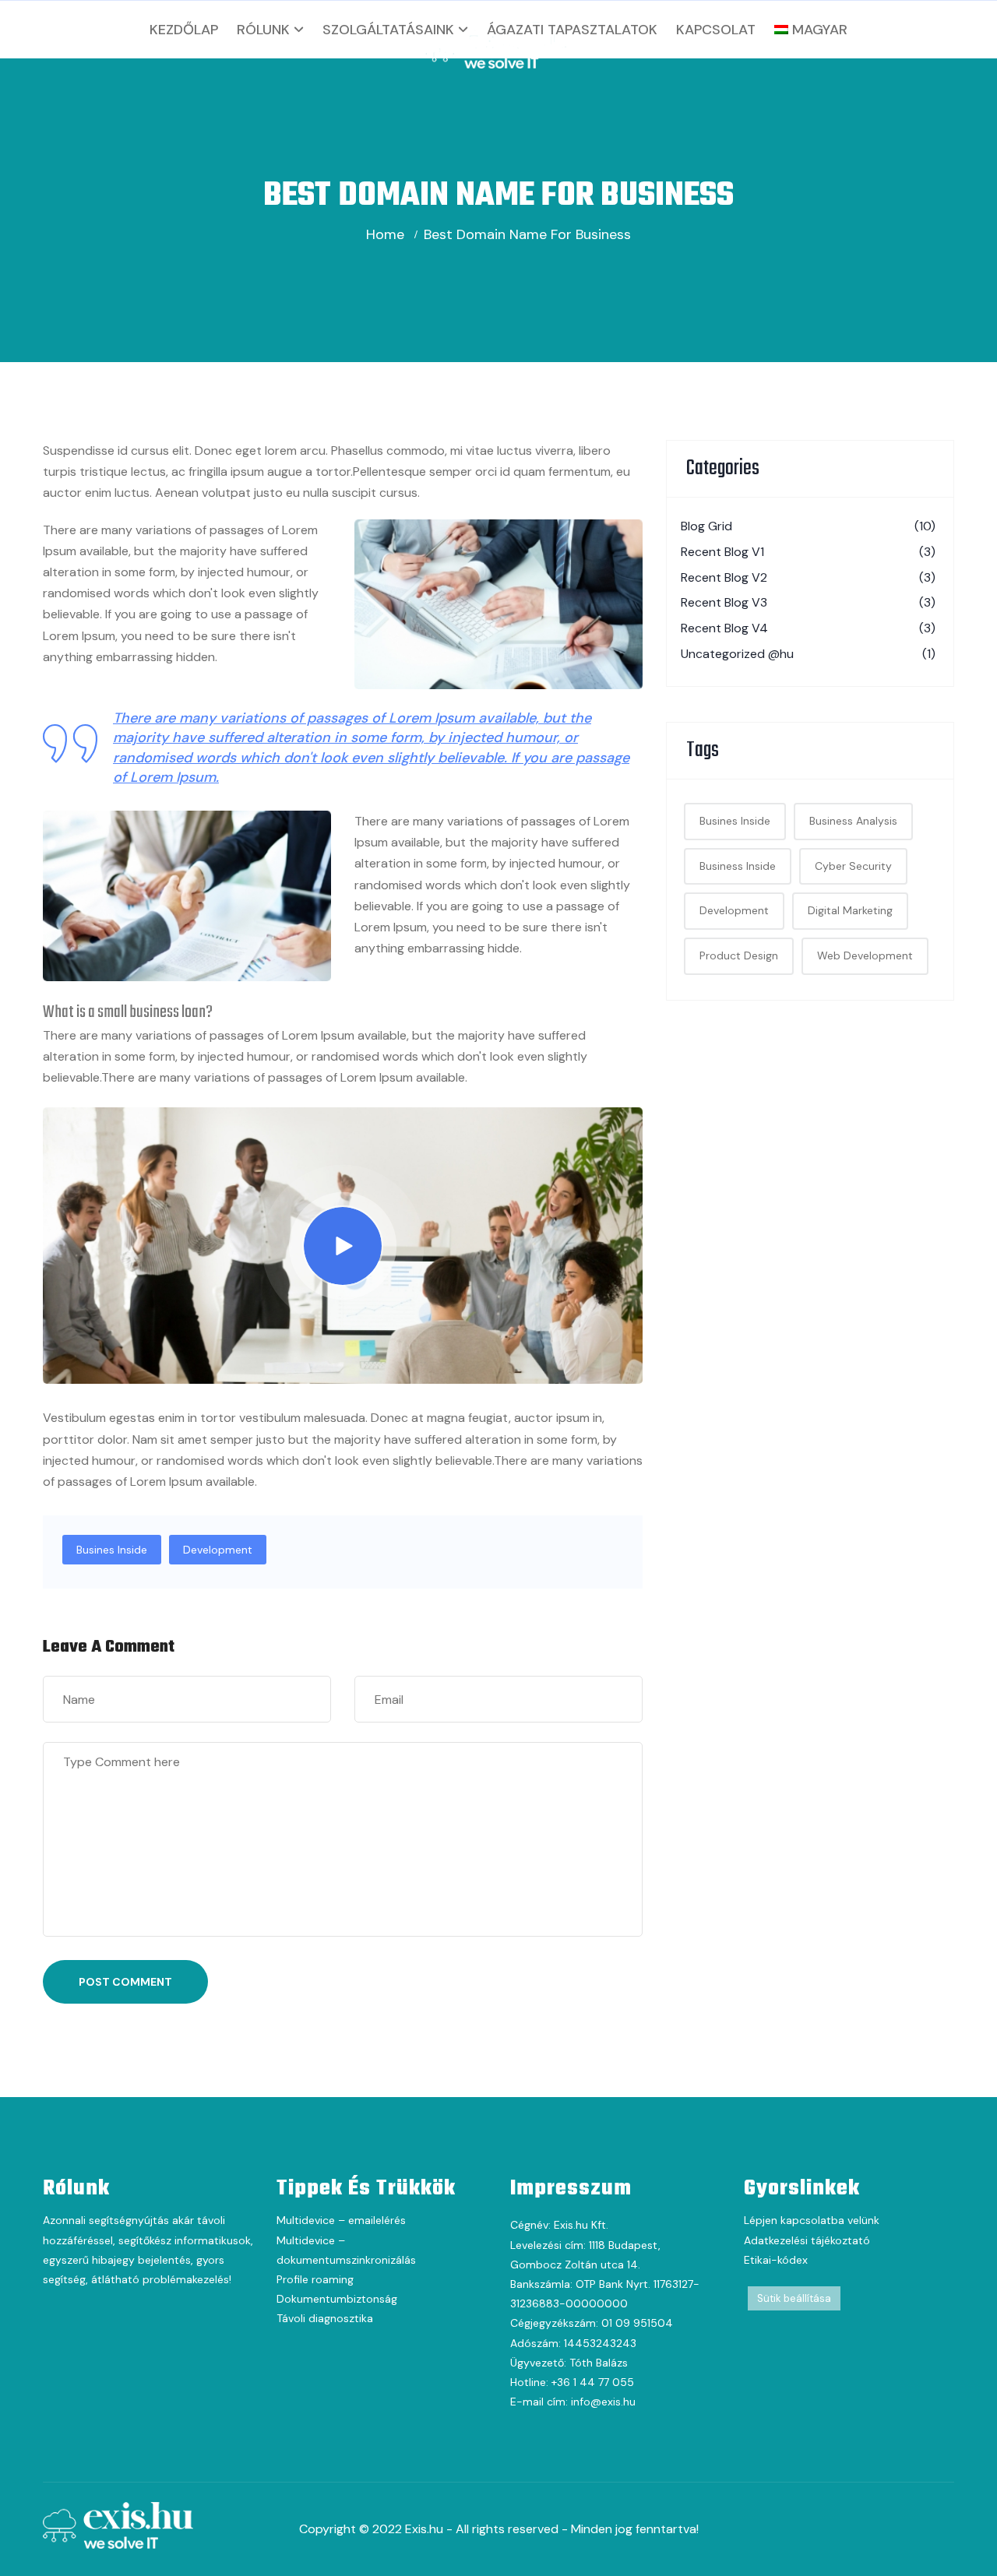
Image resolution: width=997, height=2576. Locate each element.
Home (385, 234)
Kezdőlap (184, 30)
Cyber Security (853, 866)
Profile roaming (315, 2279)
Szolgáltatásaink (388, 30)
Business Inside (738, 866)
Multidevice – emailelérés (341, 2220)
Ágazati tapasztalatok (572, 30)
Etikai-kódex (776, 2260)
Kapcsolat (716, 30)
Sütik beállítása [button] (794, 2298)
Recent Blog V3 (808, 602)
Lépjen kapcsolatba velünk (812, 2220)
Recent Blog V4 (808, 628)
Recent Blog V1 (808, 552)
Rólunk (263, 30)
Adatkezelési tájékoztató (807, 2240)
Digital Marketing (850, 910)
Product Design (739, 955)
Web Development (865, 955)
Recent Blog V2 (808, 577)
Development (218, 1550)
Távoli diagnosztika (325, 2318)
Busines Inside (112, 1550)
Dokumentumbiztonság (337, 2299)
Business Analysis (853, 821)
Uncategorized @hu (808, 654)
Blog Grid (808, 526)
